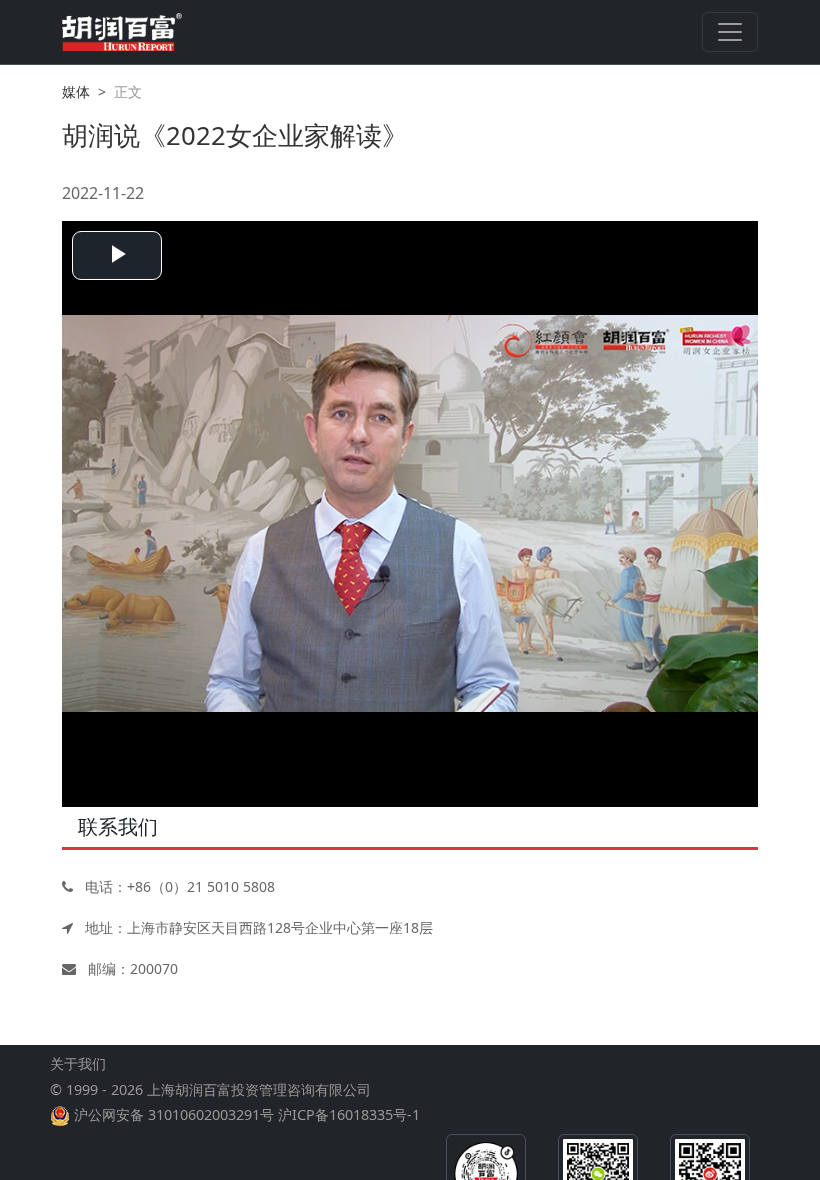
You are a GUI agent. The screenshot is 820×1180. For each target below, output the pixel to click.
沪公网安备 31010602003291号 (174, 1114)
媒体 (76, 91)
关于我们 (78, 1063)
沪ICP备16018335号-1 (349, 1114)
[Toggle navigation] (730, 32)
